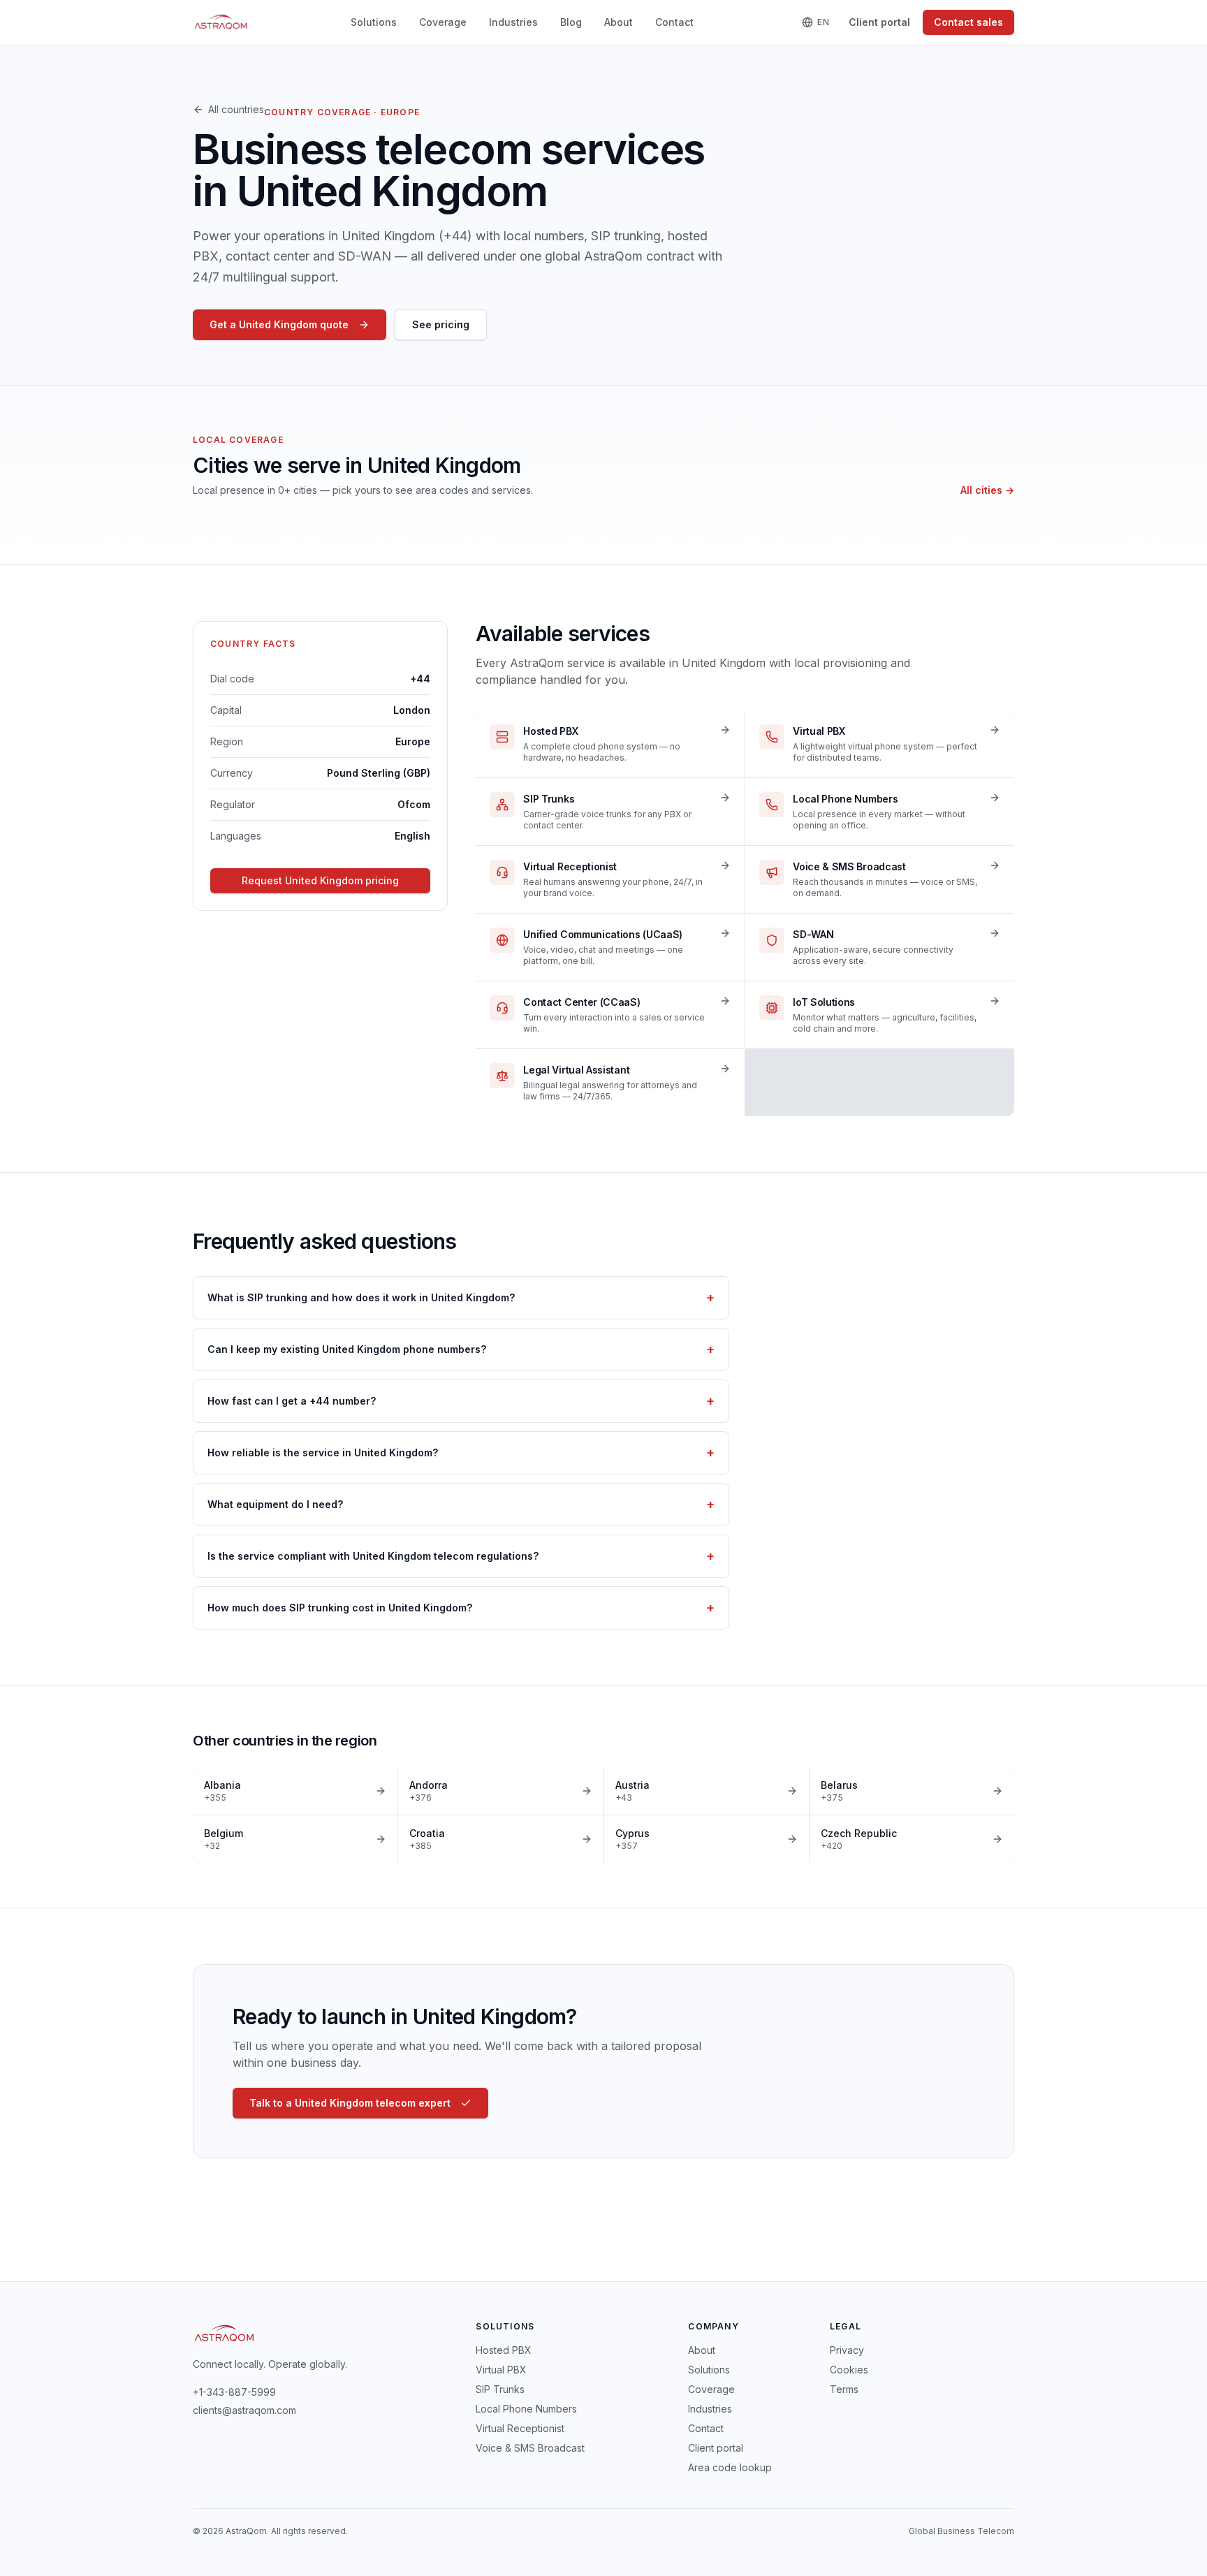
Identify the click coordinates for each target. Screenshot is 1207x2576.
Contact (674, 22)
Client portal (879, 22)
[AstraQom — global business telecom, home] (221, 22)
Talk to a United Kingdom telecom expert (350, 2103)
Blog (571, 22)
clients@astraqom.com (244, 2410)
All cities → (987, 490)
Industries (513, 22)
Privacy (847, 2350)
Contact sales (968, 22)
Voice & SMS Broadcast (530, 2448)
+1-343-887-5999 (234, 2392)
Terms (844, 2389)
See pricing (441, 324)
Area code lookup (730, 2467)
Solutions (374, 22)
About (619, 22)
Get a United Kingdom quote (279, 324)
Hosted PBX (504, 2350)
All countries (236, 109)
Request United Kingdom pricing (320, 880)
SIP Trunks (500, 2389)
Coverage (443, 22)
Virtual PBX (501, 2370)
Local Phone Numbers (526, 2409)
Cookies (849, 2370)
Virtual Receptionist (520, 2428)
